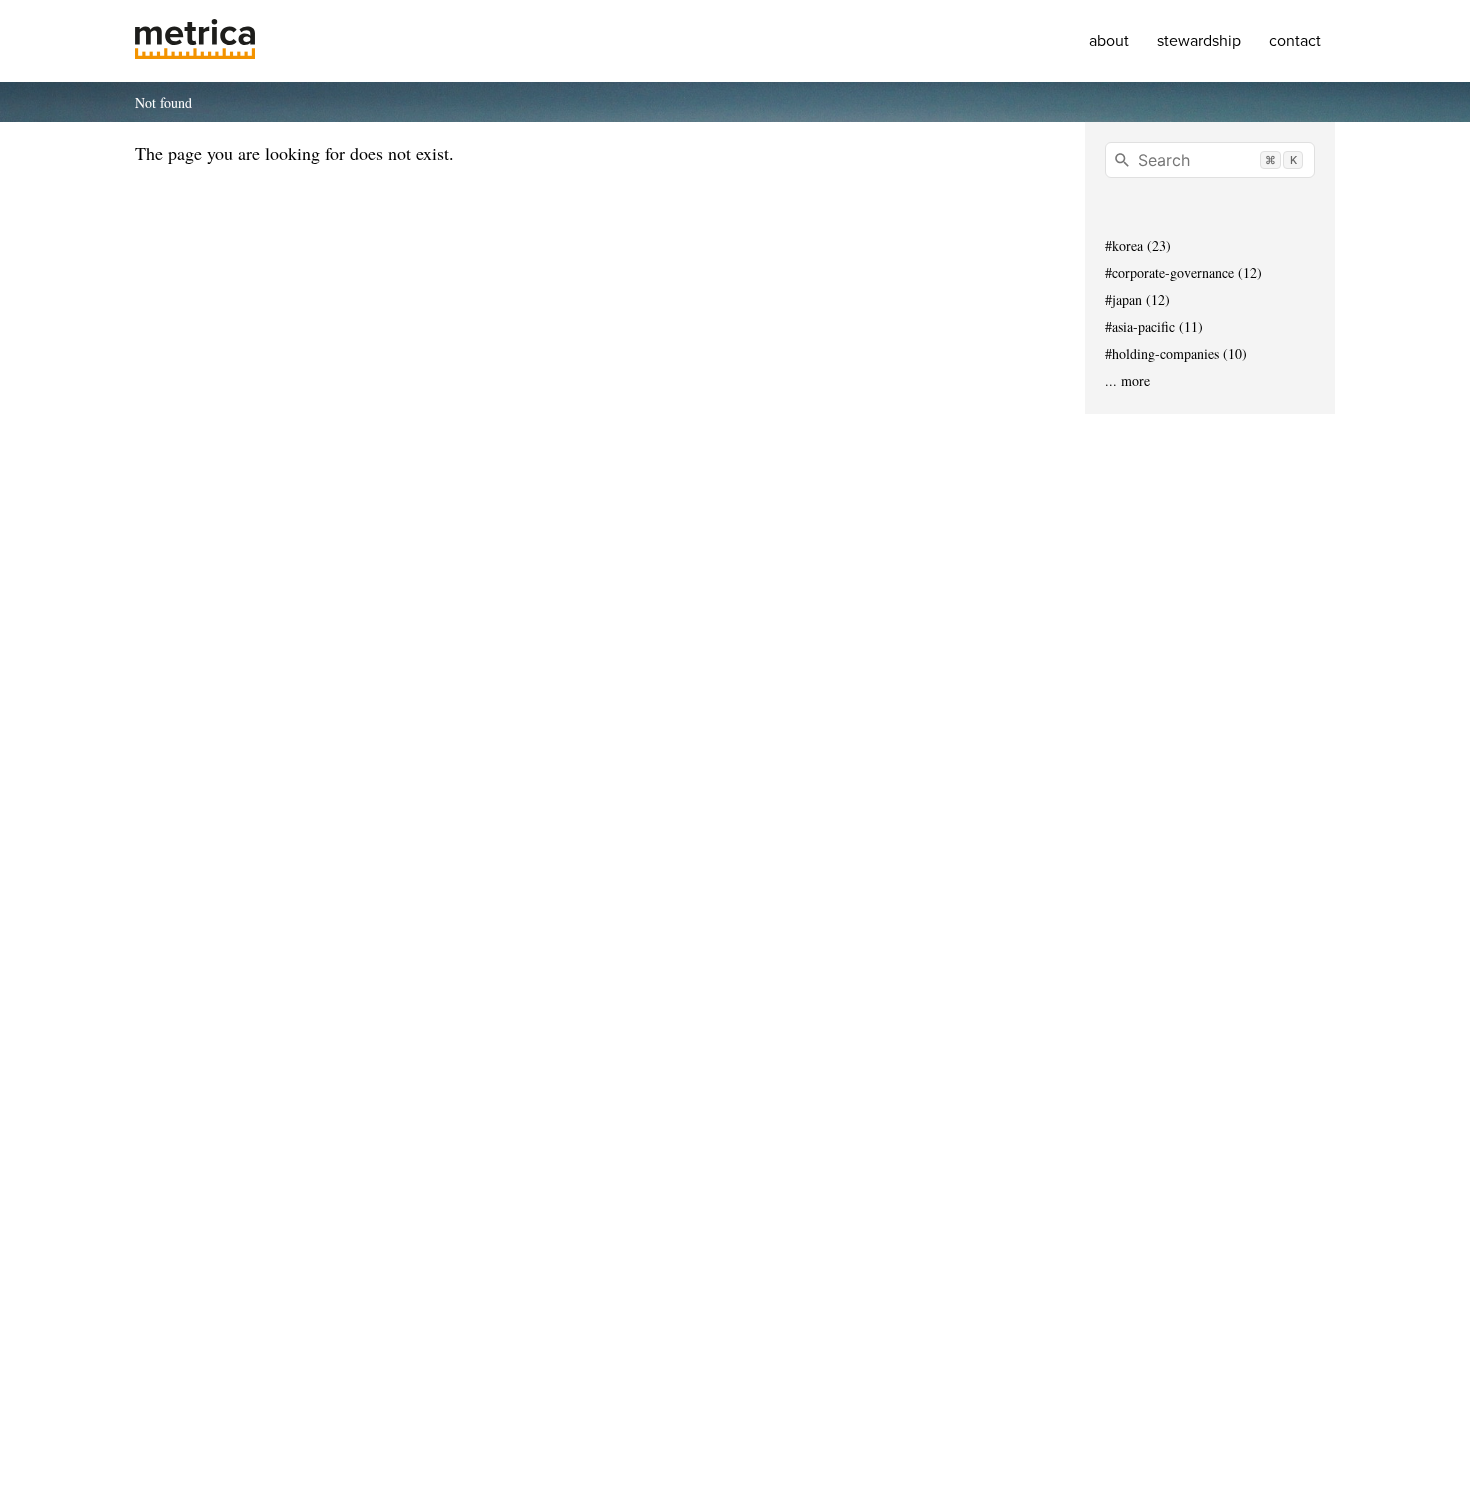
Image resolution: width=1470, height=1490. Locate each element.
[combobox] (1210, 160)
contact (1295, 41)
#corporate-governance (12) (1183, 272)
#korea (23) (1138, 245)
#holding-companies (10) (1176, 353)
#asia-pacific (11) (1154, 326)
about (1109, 41)
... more (1127, 380)
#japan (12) (1137, 299)
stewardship (1199, 41)
